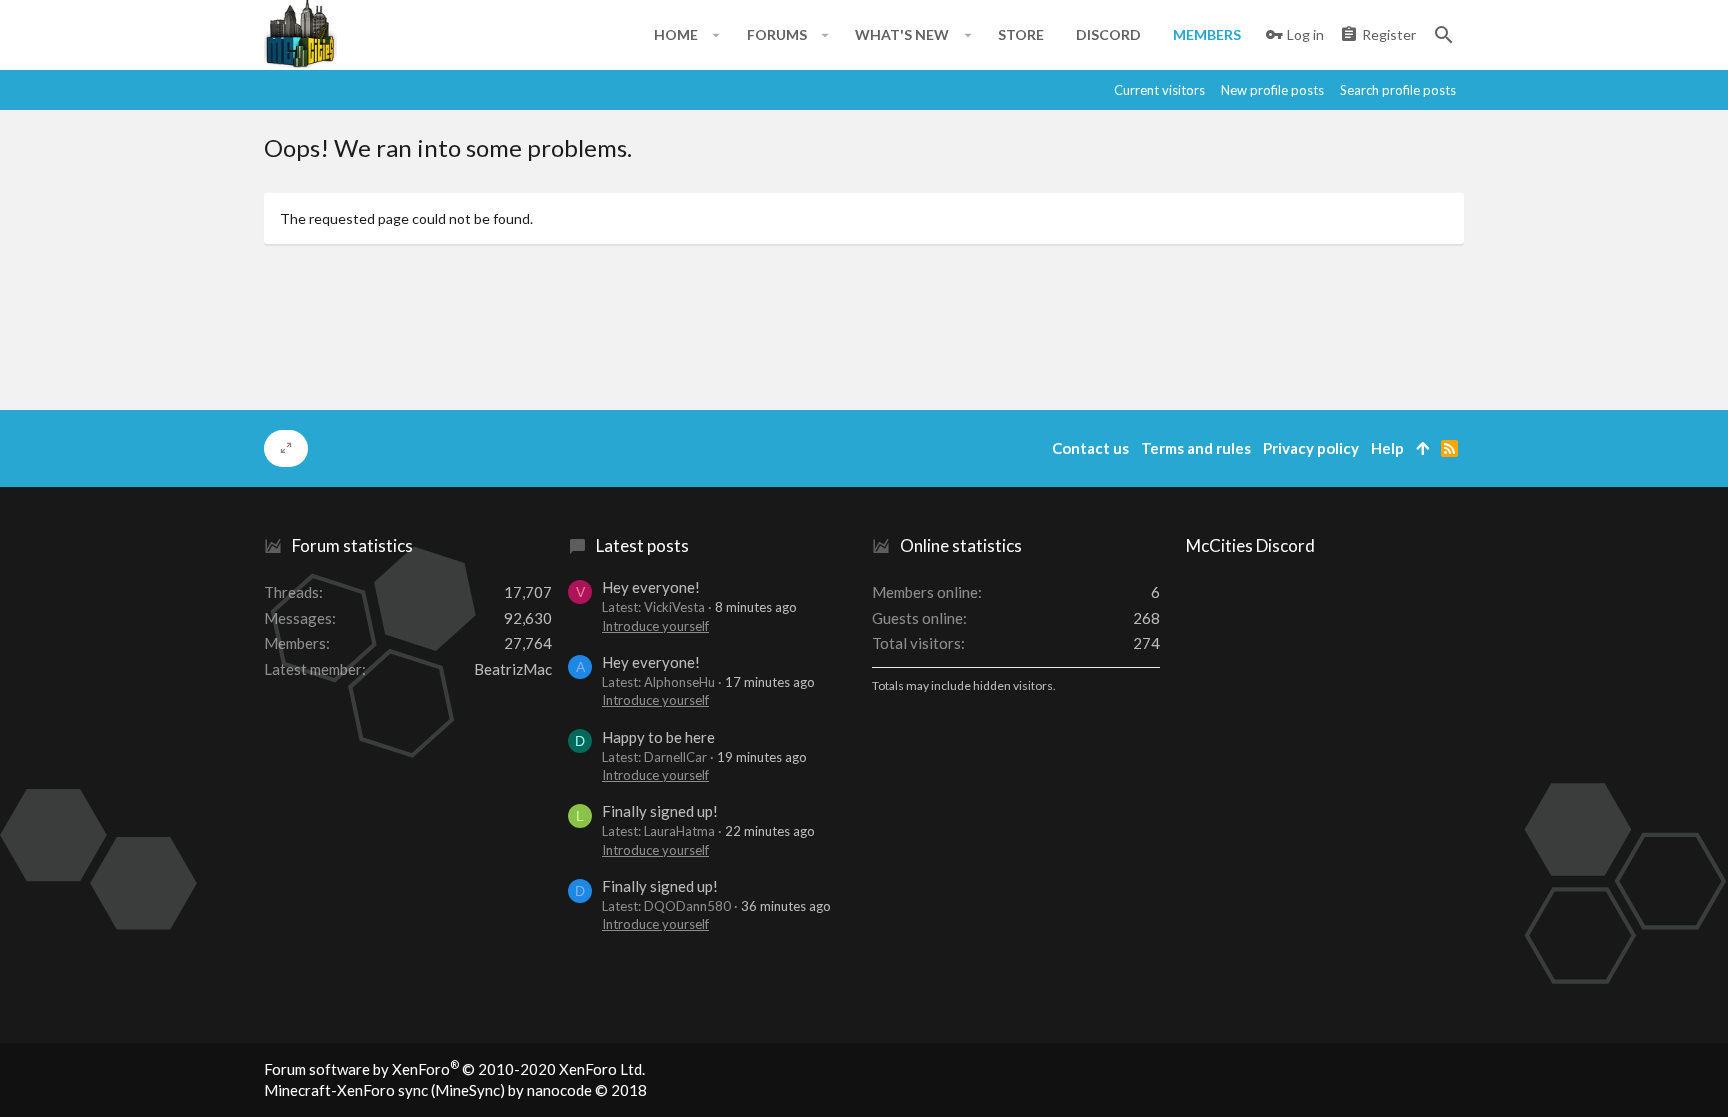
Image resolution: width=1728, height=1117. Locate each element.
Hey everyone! (651, 587)
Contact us (1090, 448)
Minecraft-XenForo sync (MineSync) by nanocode (455, 1090)
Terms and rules (1196, 448)
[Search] (1444, 35)
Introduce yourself (655, 626)
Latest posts (642, 545)
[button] (716, 35)
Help (1387, 448)
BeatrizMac (513, 669)
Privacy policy (1311, 448)
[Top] (1422, 448)
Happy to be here (658, 737)
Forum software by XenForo (454, 1069)
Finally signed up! (660, 811)
